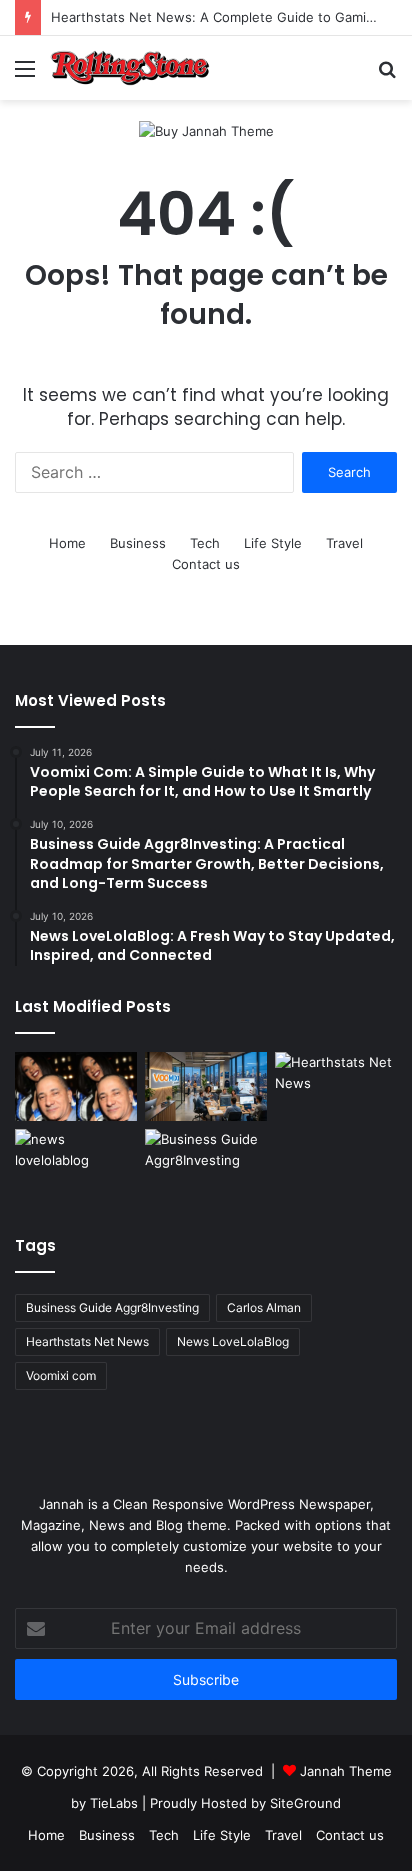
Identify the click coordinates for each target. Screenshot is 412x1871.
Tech (205, 543)
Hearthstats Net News (87, 1341)
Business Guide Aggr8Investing (112, 1307)
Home (67, 543)
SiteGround (305, 1803)
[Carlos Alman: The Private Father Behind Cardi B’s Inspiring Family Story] (76, 1086)
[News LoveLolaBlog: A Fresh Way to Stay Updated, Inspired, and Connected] (76, 1163)
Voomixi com (61, 1375)
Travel (344, 543)
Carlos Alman (264, 1307)
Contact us (206, 564)
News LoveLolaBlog (233, 1341)
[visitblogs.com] (130, 68)
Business (138, 543)
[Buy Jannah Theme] (206, 130)
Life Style (273, 543)
